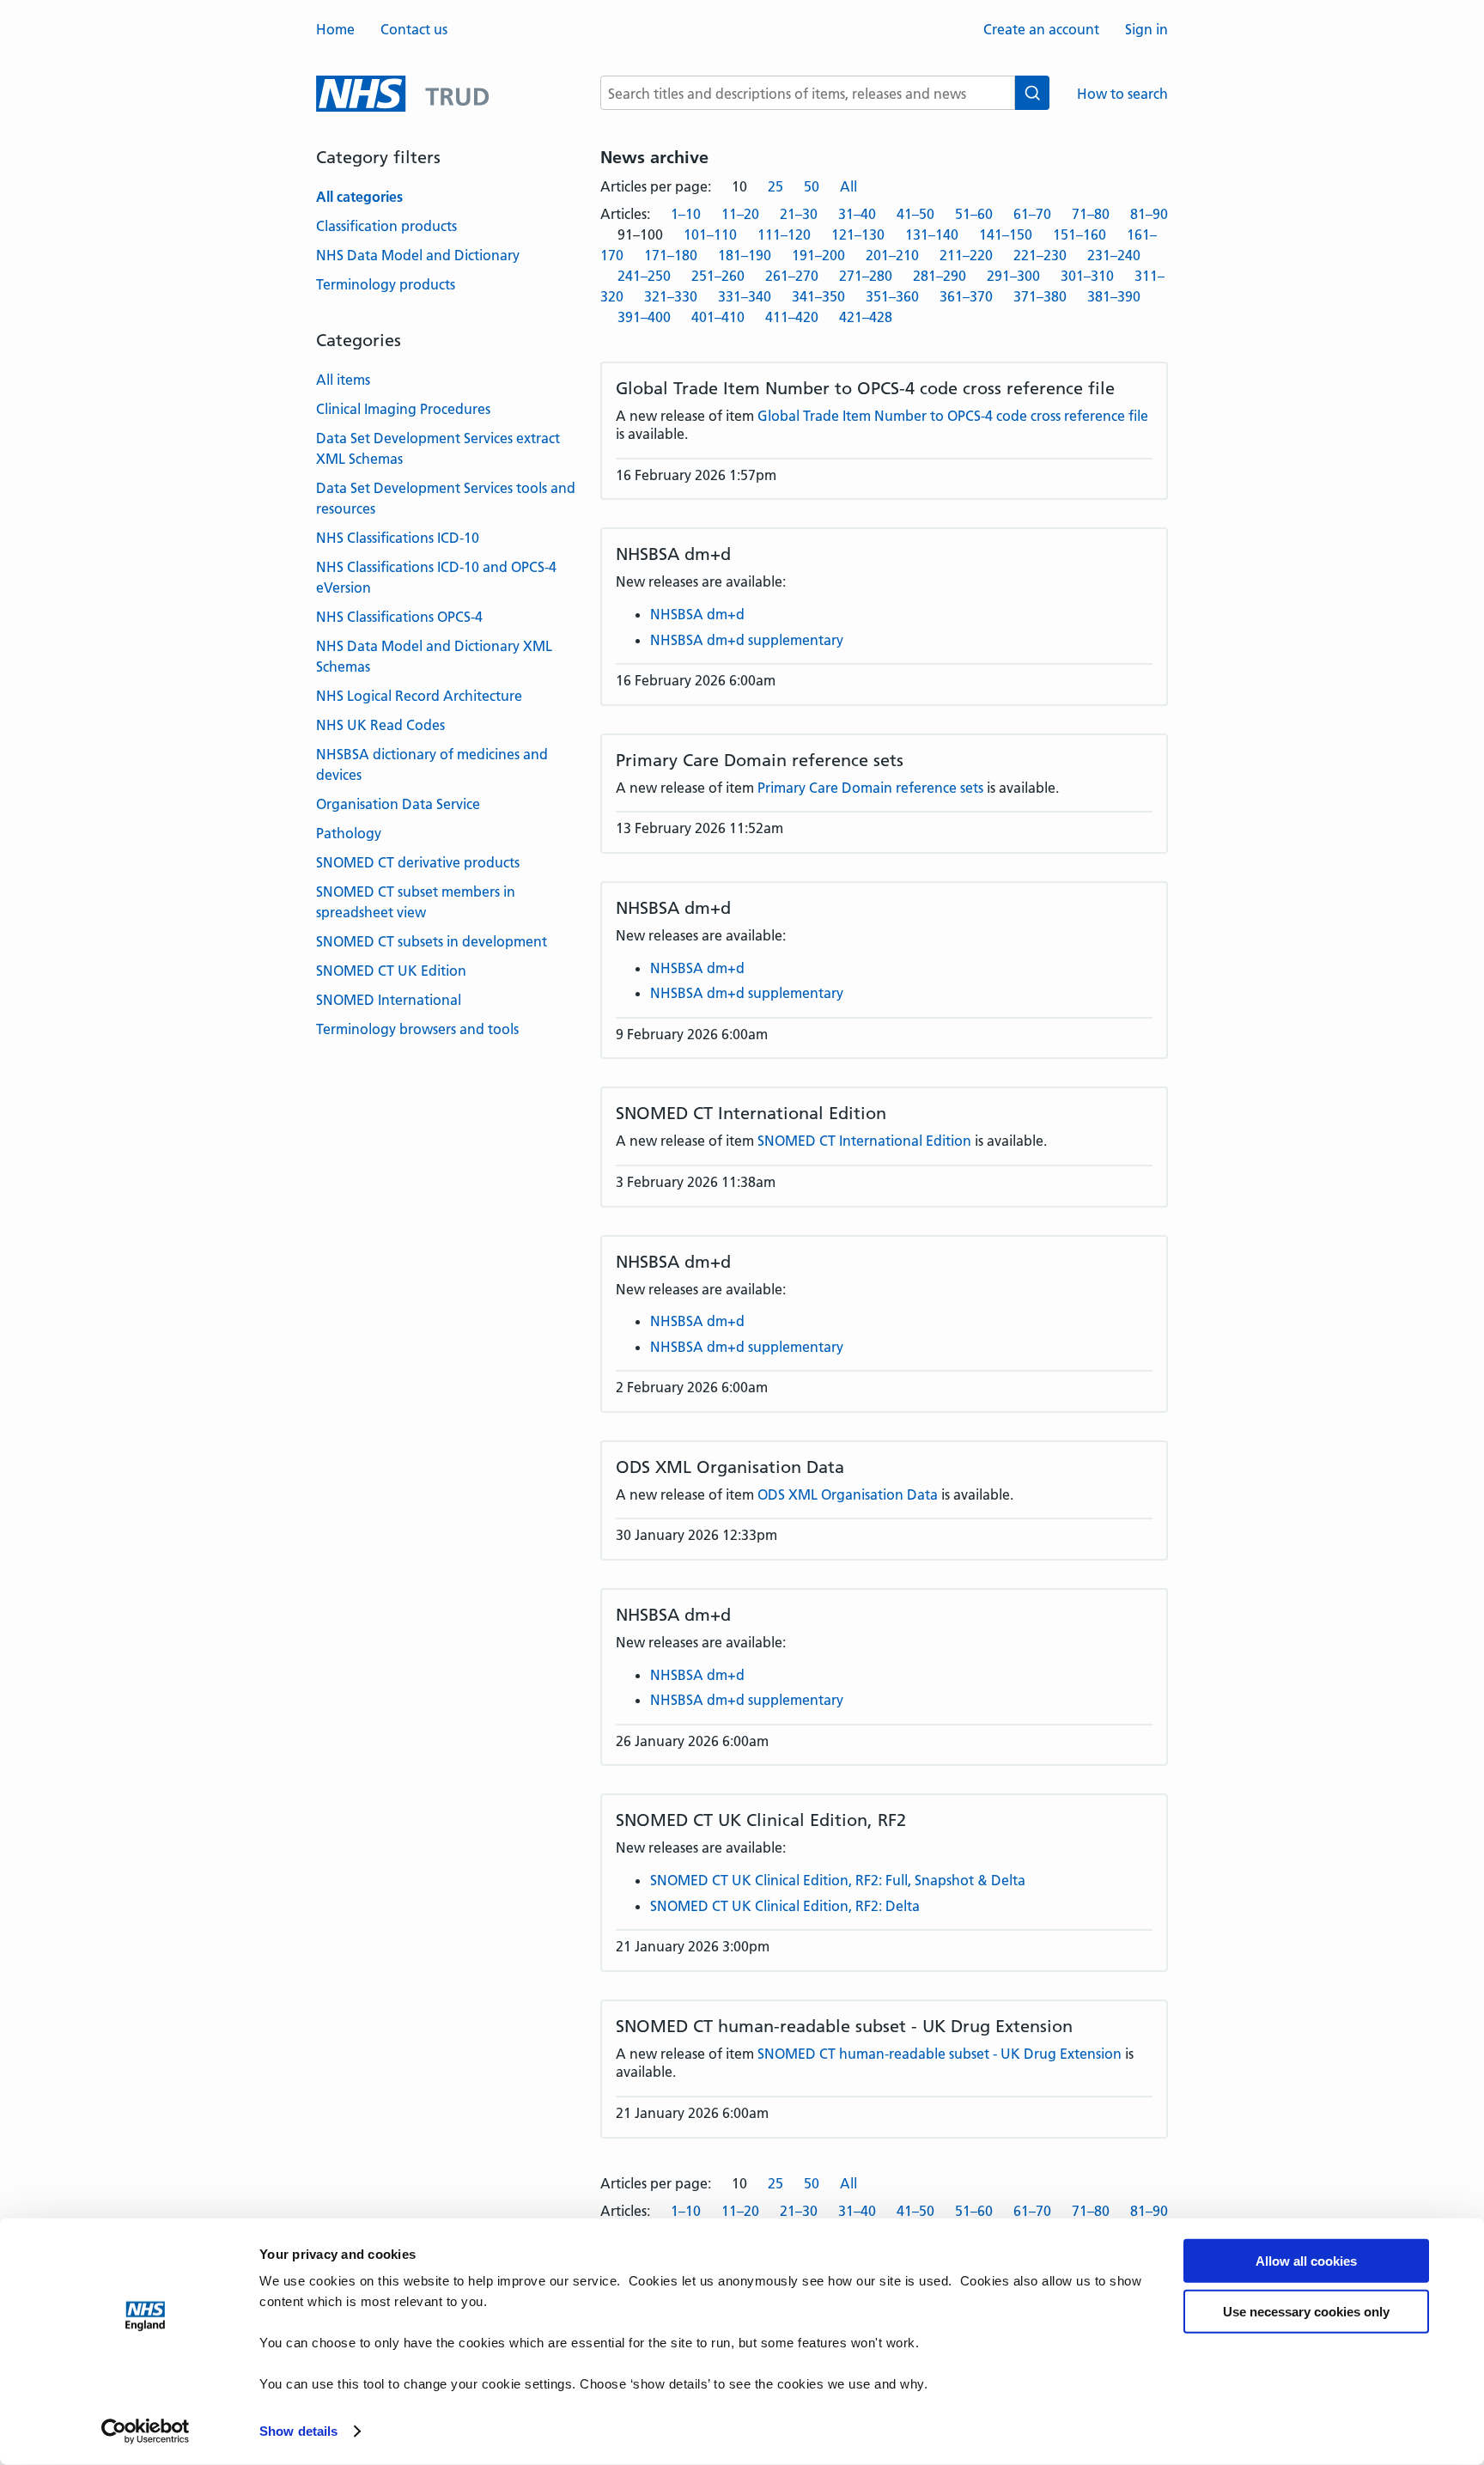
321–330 (671, 296)
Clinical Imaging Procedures (403, 409)
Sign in (1146, 29)
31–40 (857, 214)
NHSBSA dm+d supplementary (747, 640)
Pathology (349, 833)
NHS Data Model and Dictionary (418, 255)
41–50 (915, 214)
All (848, 186)
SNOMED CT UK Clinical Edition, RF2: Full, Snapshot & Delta (838, 1880)
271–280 (866, 276)
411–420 (792, 317)
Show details (298, 2431)
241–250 (644, 276)
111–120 (784, 234)
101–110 (710, 234)
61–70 (1032, 214)
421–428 (866, 317)
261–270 (792, 276)
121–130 (858, 234)
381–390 (1114, 296)
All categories (359, 197)
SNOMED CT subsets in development (432, 941)
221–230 (1040, 255)
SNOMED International (389, 1000)
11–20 (740, 214)
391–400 (644, 317)
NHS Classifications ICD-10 (398, 538)
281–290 (940, 276)
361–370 (966, 296)
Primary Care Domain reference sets (870, 788)
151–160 (1080, 234)
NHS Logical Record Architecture (419, 696)
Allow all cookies (1306, 2261)
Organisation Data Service (398, 804)
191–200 (818, 255)
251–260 (718, 276)
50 (812, 186)
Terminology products (386, 284)
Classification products (386, 226)
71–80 (1091, 214)
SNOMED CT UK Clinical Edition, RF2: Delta (785, 1906)
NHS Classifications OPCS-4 (399, 617)
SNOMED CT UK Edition (391, 971)
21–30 (799, 214)
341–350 (818, 296)
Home (335, 29)
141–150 (1006, 234)
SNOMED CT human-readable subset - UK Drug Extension (940, 2054)
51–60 (974, 214)
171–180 (671, 255)
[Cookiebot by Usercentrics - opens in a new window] (146, 2432)
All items (343, 380)
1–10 (686, 214)
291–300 (1013, 276)
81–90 (1149, 214)
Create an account (1041, 29)
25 (775, 186)
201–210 (892, 255)
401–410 (718, 317)
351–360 (892, 296)
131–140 (932, 234)
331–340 (745, 296)
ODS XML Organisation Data (848, 1494)
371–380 (1040, 296)
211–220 (966, 255)
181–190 (745, 255)
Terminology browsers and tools (417, 1029)
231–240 (1114, 255)
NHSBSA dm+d (697, 614)
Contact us (414, 29)
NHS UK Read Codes (380, 725)
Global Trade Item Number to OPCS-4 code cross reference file (953, 416)
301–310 (1087, 276)
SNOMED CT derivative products (418, 862)
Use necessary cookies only (1306, 2312)
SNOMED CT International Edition (864, 1141)
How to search (1122, 94)
